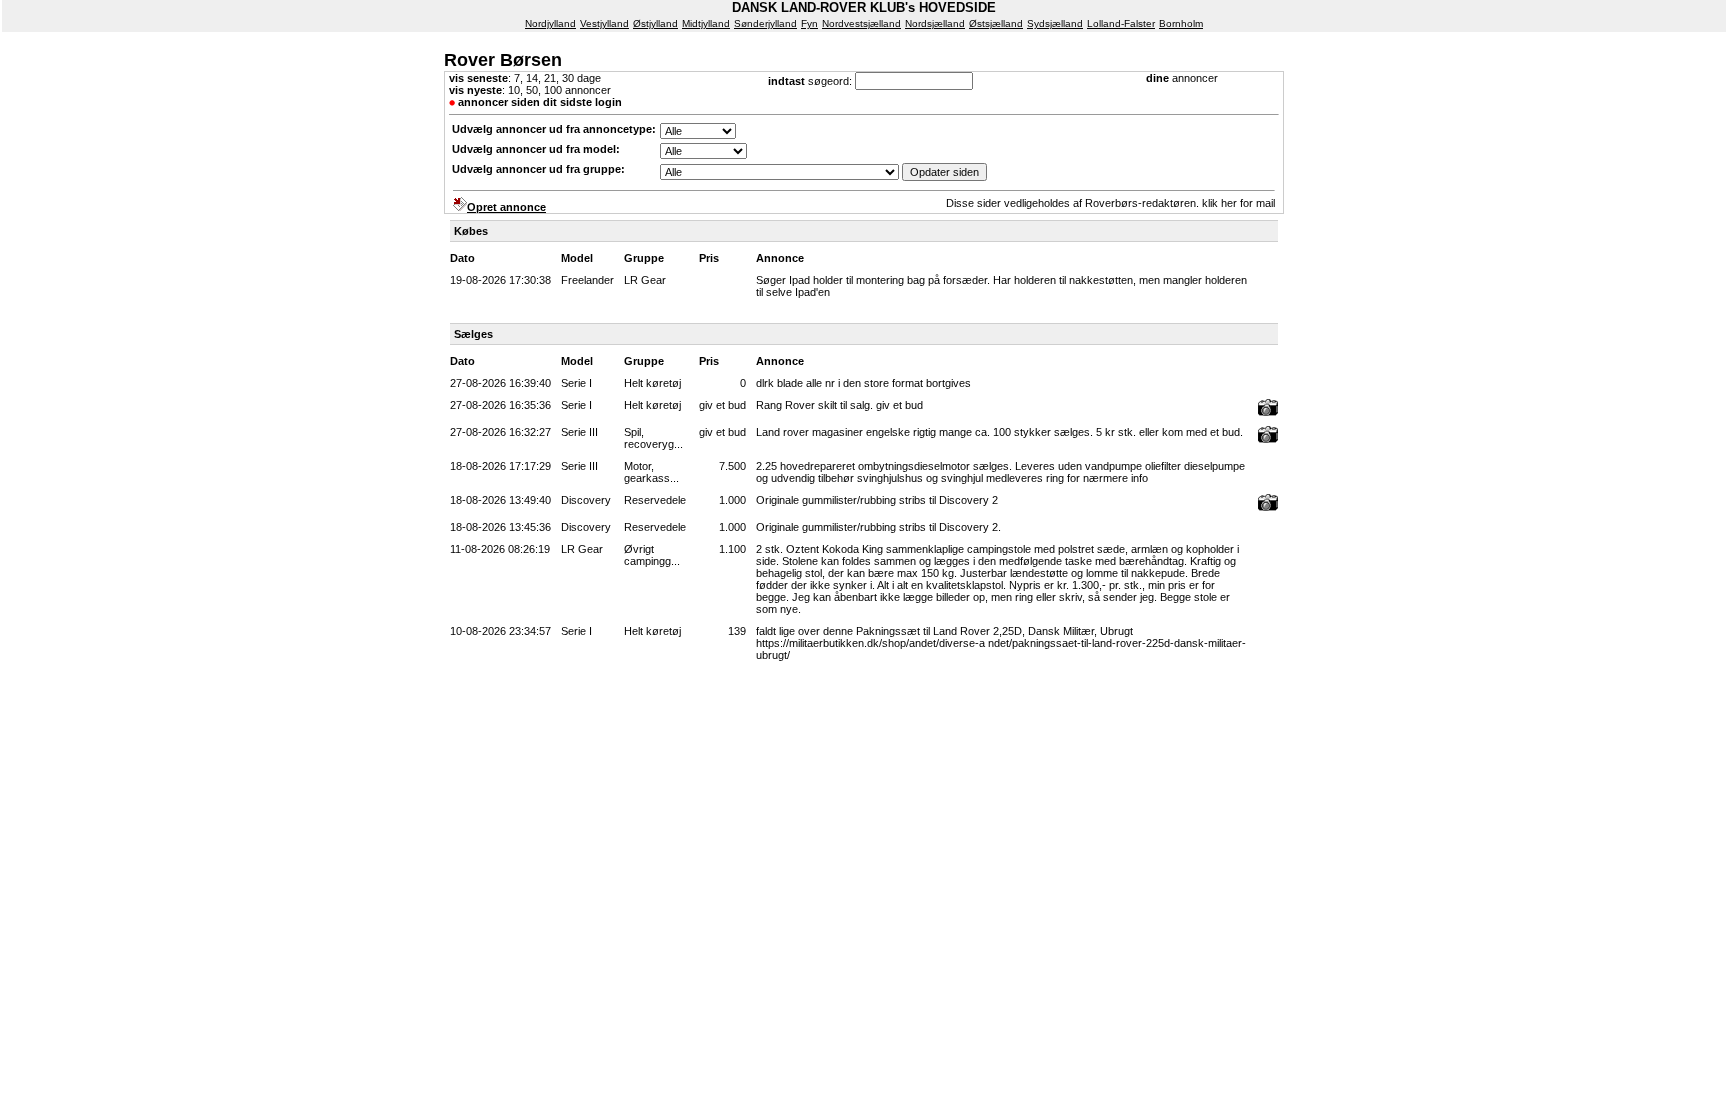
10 (514, 90)
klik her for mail (1238, 203)
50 (532, 90)
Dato (462, 258)
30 (568, 78)
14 (532, 78)
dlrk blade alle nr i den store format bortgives (863, 383)
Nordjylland (550, 23)
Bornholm (1181, 23)
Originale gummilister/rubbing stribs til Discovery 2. (878, 527)
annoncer (1195, 78)
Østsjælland (996, 23)
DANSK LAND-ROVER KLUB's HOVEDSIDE (864, 7)
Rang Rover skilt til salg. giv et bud (839, 405)
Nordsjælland (935, 23)
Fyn (809, 23)
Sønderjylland (765, 23)
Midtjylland (706, 23)
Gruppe (644, 258)
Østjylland (655, 23)
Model (577, 258)
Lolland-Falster (1121, 23)
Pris (709, 258)
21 (550, 78)
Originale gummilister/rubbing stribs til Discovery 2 (877, 500)
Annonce (780, 258)
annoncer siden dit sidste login (540, 102)
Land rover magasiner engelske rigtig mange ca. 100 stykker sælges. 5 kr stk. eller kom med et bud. (999, 432)
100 (553, 90)
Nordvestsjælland (861, 23)
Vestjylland (604, 23)
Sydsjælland (1055, 23)
